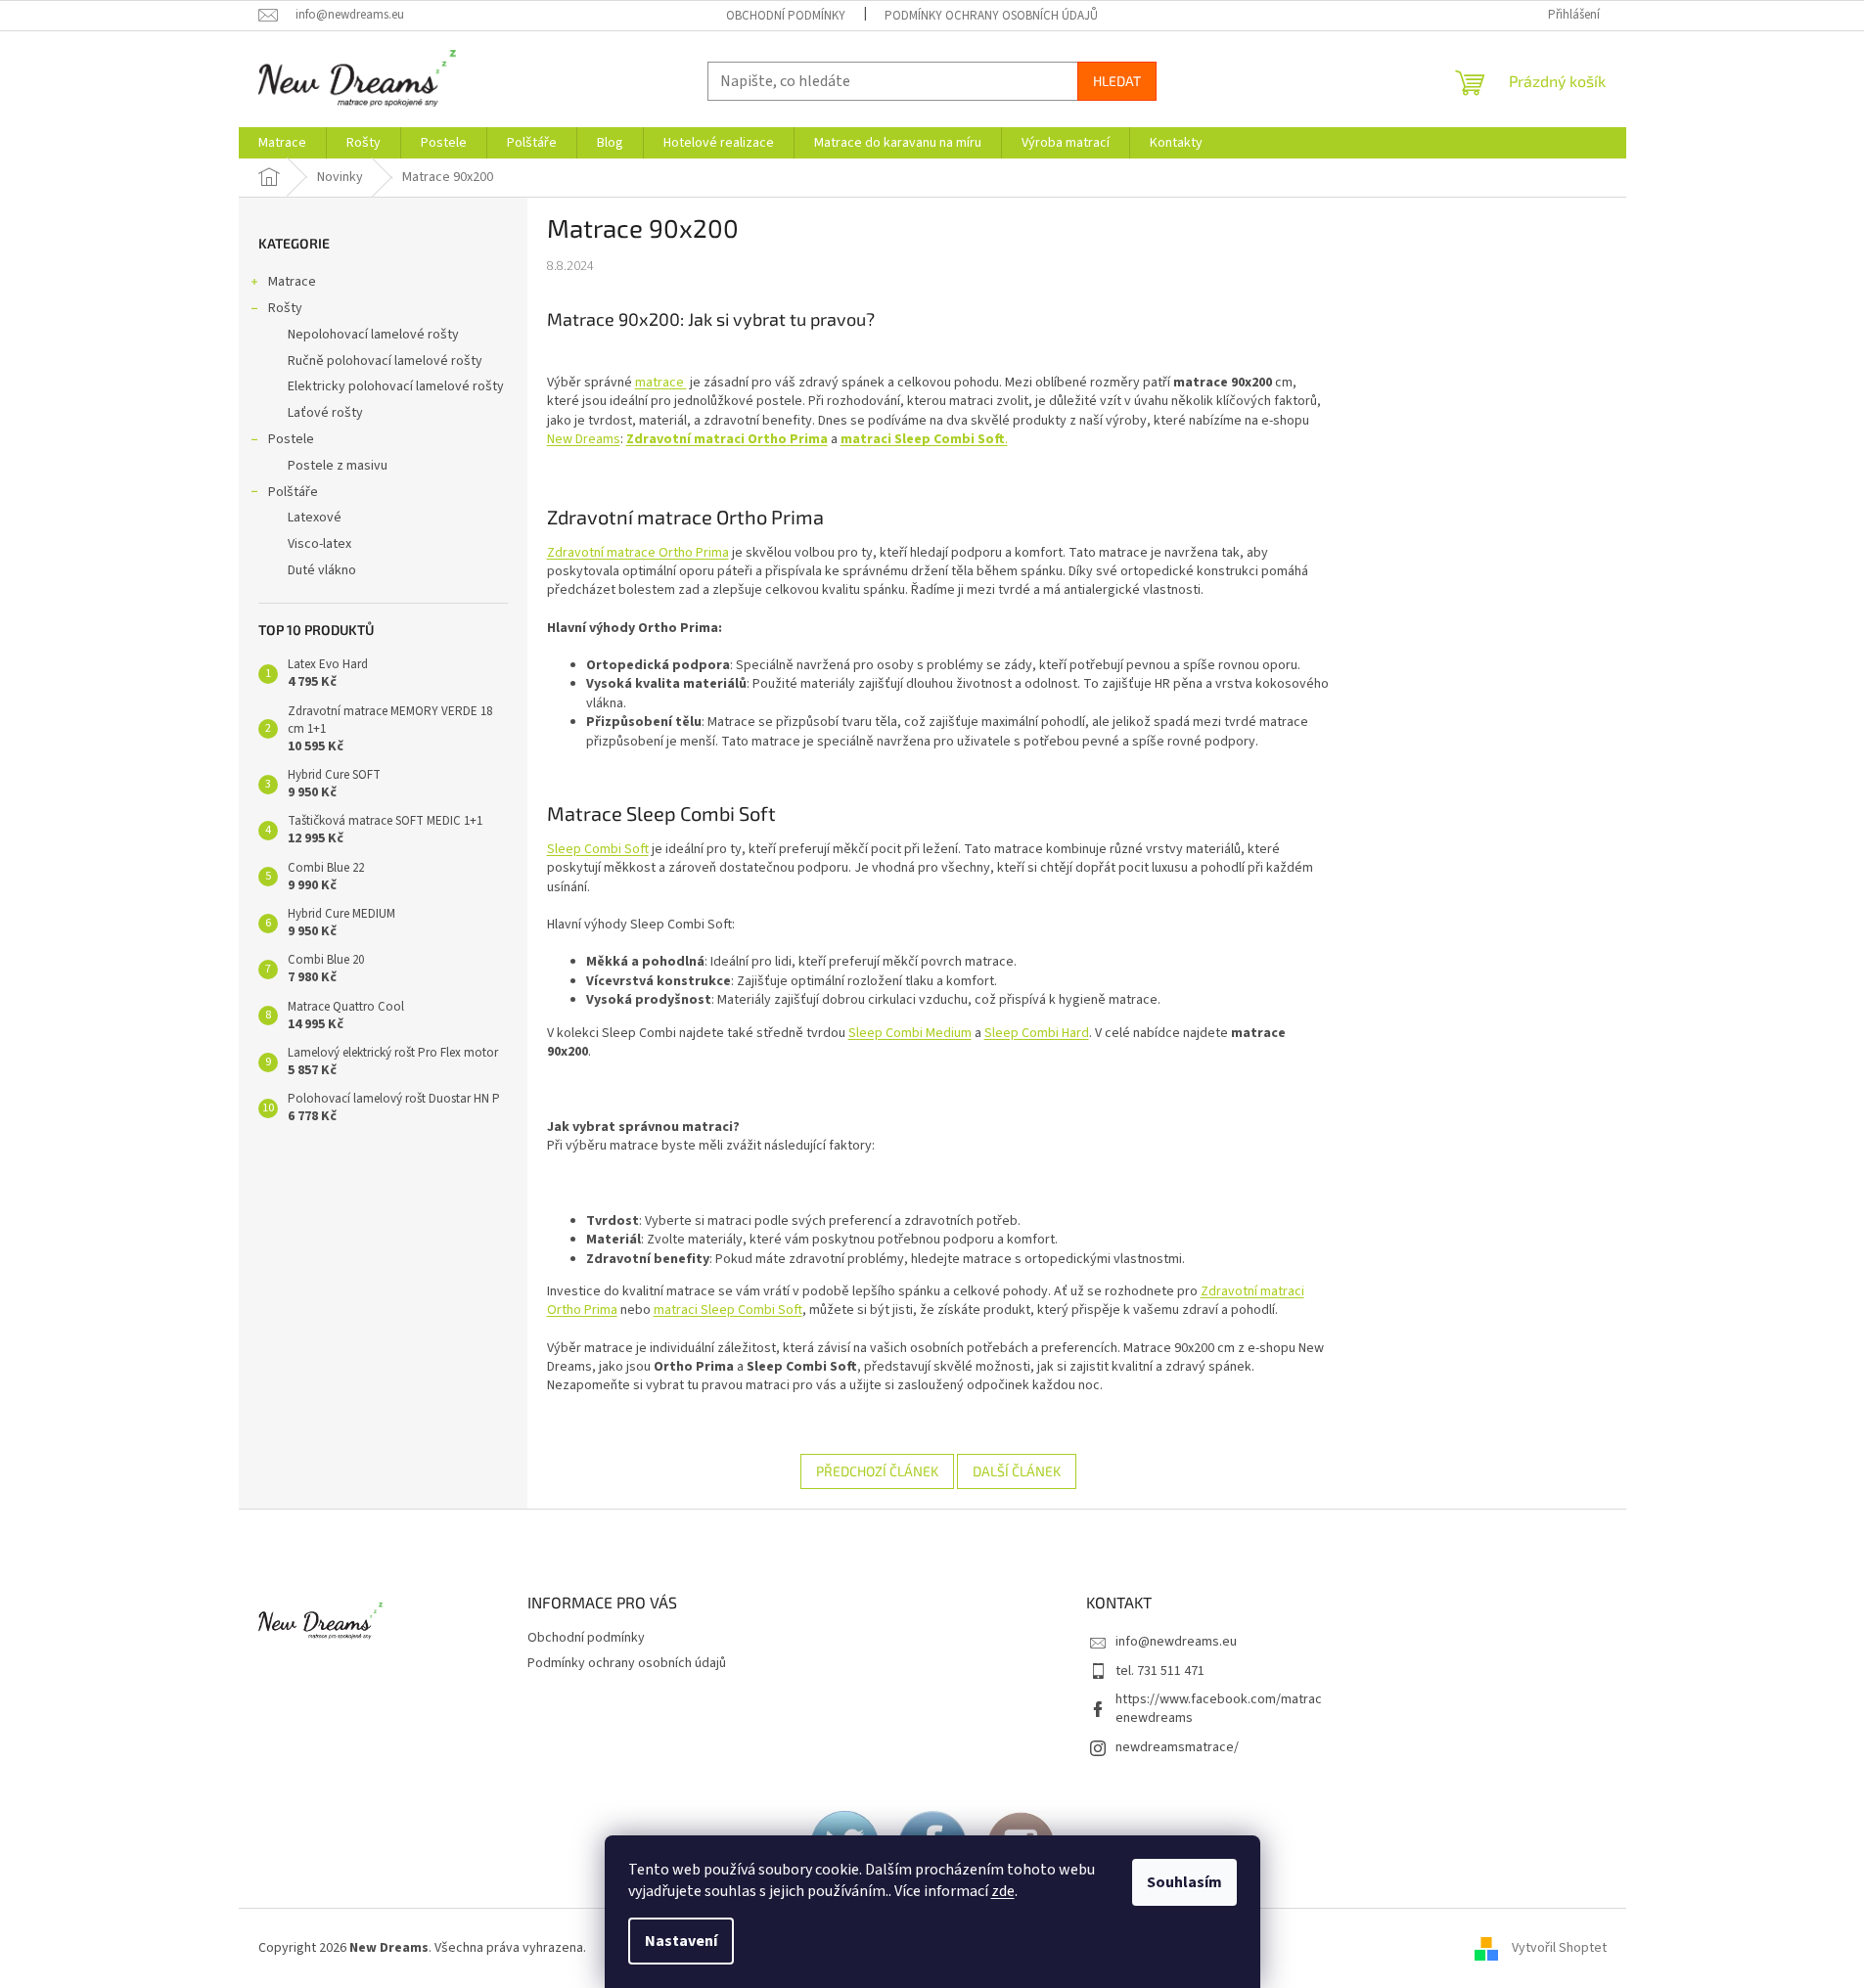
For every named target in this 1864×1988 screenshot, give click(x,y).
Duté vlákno (322, 570)
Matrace (292, 282)
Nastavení (681, 1941)
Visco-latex (319, 544)
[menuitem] (282, 143)
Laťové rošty (325, 413)
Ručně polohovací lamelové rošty (385, 361)
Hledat (1117, 81)
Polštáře (293, 492)
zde (1003, 1891)
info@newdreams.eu (1176, 1642)
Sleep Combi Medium (910, 1033)
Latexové (315, 518)
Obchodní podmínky (786, 16)
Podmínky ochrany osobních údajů (991, 16)
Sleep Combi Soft (598, 849)
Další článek (1017, 1471)
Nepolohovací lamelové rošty (373, 335)
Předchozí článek (877, 1471)
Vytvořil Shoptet (1559, 1948)
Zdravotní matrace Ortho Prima (638, 553)
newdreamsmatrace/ (1177, 1747)
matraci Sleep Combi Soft (728, 1310)
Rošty (285, 308)
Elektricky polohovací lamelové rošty (396, 386)
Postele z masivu (338, 466)
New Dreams (584, 439)
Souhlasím (1184, 1882)
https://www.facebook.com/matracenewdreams (1219, 1709)
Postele (291, 439)
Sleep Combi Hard (1037, 1033)
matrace (661, 383)
